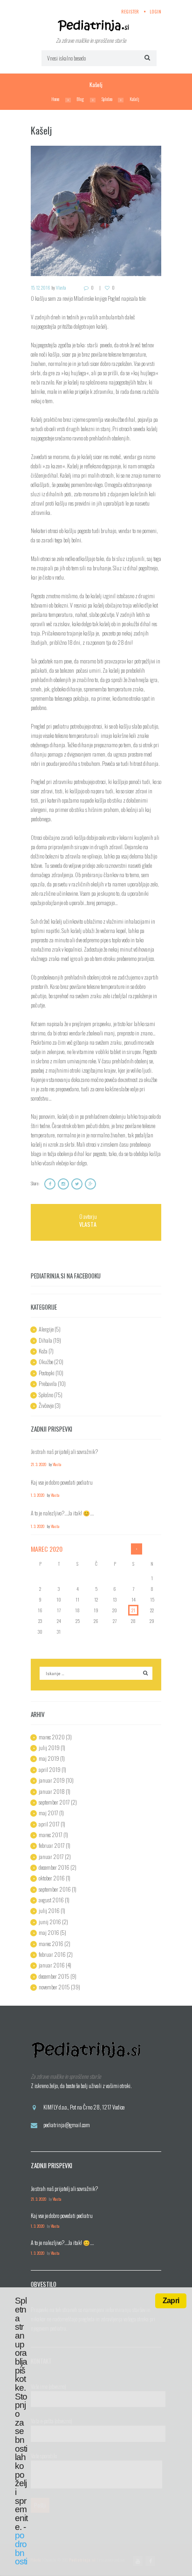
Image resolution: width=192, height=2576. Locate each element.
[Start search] (146, 57)
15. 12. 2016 (41, 287)
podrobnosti (21, 2548)
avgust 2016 (51, 1900)
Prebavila (48, 1383)
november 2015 (54, 1987)
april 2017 (49, 1824)
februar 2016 (52, 1954)
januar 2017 (51, 1856)
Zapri (171, 2301)
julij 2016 (49, 1910)
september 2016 (55, 1889)
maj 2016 (49, 1932)
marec (47, 1549)
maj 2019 (49, 1758)
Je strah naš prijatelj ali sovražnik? (64, 1451)
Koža (43, 1351)
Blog (80, 99)
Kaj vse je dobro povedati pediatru (62, 1482)
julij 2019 (49, 1748)
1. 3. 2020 (38, 1495)
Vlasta (61, 287)
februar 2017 (52, 1845)
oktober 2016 (52, 1878)
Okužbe (46, 1362)
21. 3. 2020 (38, 1464)
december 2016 (54, 1867)
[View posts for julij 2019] (137, 1549)
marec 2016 (51, 1944)
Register (130, 11)
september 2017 (54, 1802)
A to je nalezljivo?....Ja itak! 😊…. (62, 1513)
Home (55, 99)
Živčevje (46, 1405)
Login (155, 11)
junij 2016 (50, 1922)
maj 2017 (48, 1813)
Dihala (45, 1340)
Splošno (107, 99)
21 (133, 1610)
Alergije (46, 1329)
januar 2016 (52, 1965)
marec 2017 (51, 1835)
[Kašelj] (96, 211)
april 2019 (50, 1769)
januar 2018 (52, 1791)
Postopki (47, 1373)
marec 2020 (52, 1737)
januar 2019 (52, 1780)
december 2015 (54, 1976)
